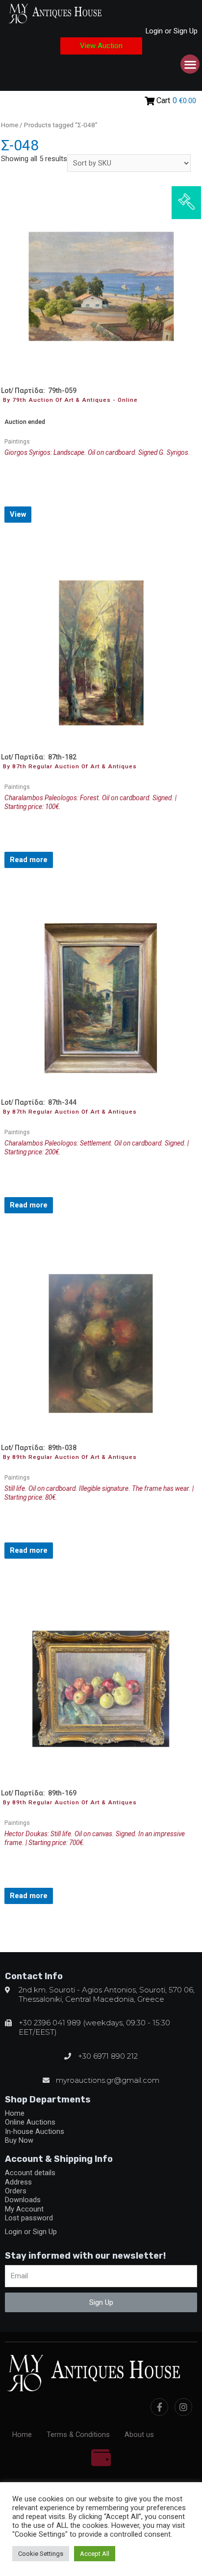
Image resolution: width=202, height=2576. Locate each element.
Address (18, 2182)
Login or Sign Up (172, 31)
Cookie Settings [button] (41, 2554)
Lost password (29, 2218)
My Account (24, 2209)
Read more (29, 860)
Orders (16, 2191)
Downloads (23, 2200)
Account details (30, 2173)
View (18, 514)
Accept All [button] (95, 2554)
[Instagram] (183, 2407)
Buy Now (19, 2140)
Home (10, 125)
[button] (101, 46)
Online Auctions (30, 2122)
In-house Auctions (35, 2131)
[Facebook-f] (159, 2407)
